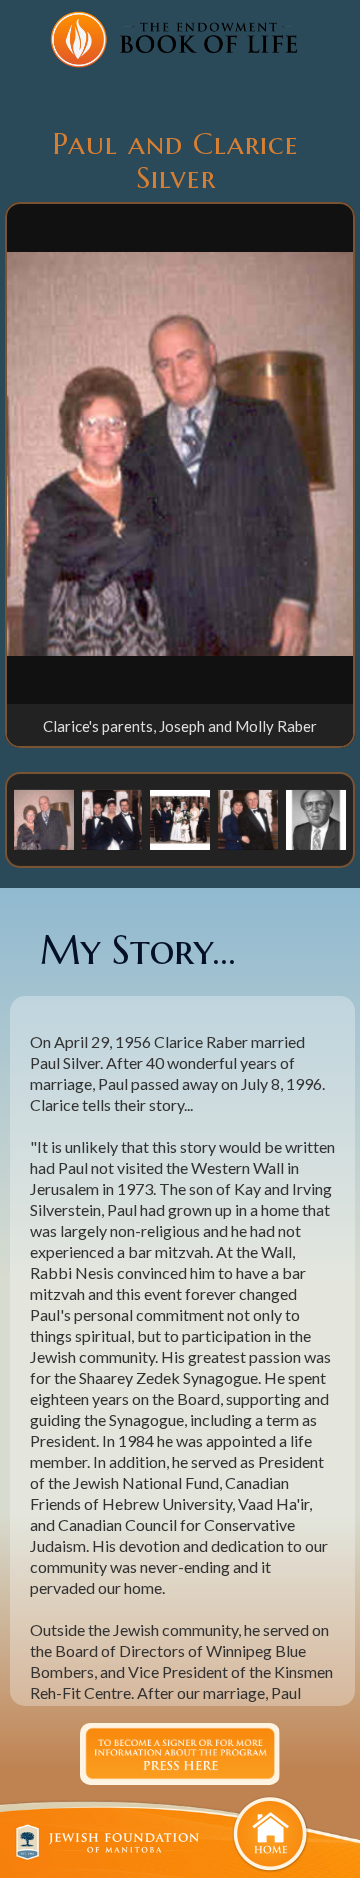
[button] (44, 819)
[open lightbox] (180, 454)
